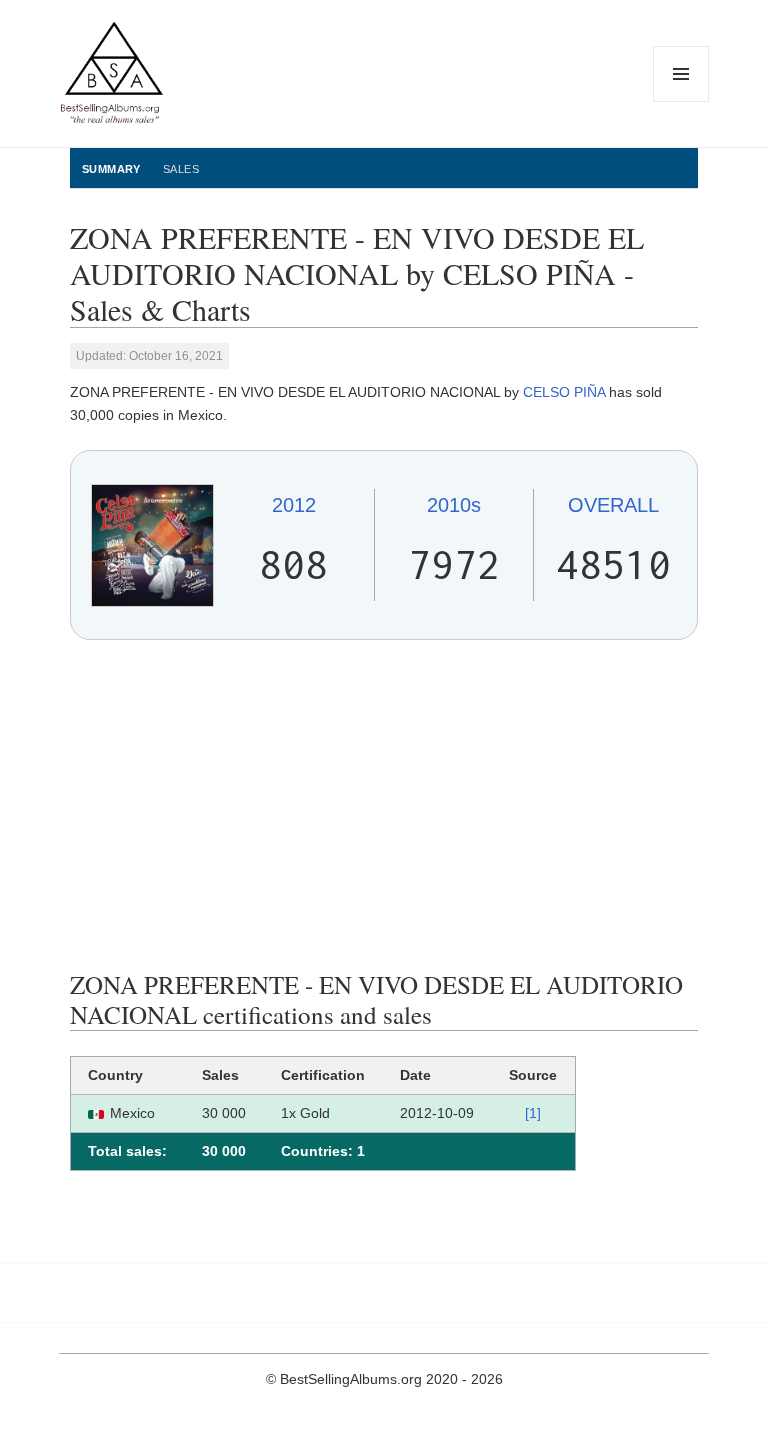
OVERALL (613, 505)
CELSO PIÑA (564, 392)
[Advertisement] (384, 805)
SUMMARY (111, 169)
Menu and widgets (681, 101)
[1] (533, 1113)
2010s (454, 505)
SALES (181, 169)
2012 (294, 505)
